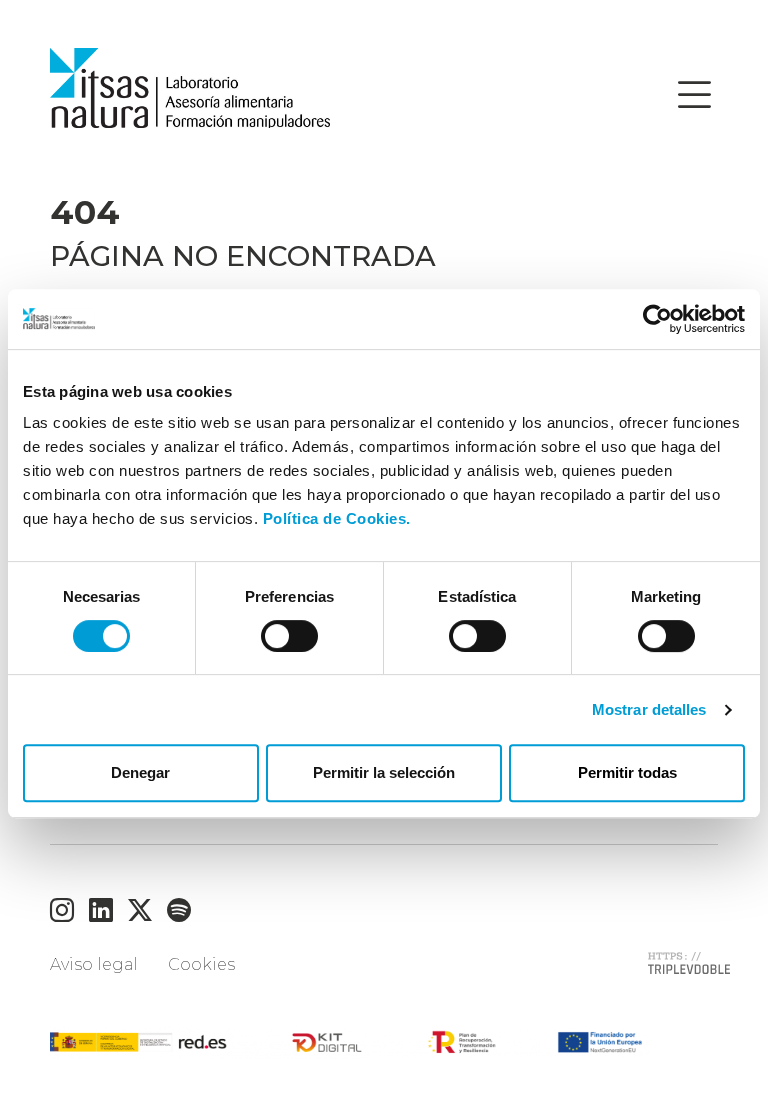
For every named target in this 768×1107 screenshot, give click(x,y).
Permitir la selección (384, 772)
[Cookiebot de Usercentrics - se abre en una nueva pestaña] (657, 319)
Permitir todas (627, 772)
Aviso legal (94, 964)
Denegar (140, 772)
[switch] (289, 636)
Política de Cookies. (337, 518)
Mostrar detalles (649, 709)
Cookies (201, 964)
